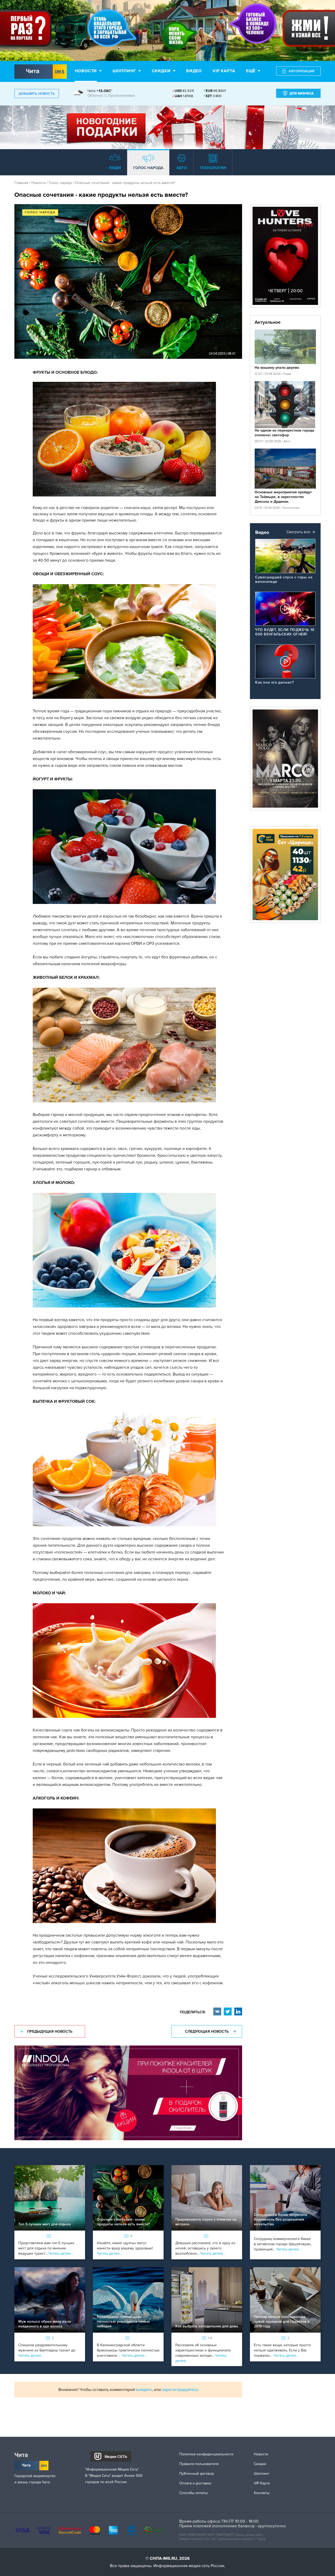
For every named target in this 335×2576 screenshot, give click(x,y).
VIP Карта (262, 2483)
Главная (21, 183)
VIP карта (224, 71)
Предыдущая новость (50, 2032)
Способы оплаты (194, 2493)
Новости (86, 71)
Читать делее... (61, 2253)
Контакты (262, 2493)
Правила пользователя (199, 2464)
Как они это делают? (274, 682)
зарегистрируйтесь (180, 2390)
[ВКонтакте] (217, 2011)
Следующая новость (207, 2032)
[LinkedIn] (238, 2011)
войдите (144, 2390)
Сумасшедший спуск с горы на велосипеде (284, 579)
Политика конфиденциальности (206, 2454)
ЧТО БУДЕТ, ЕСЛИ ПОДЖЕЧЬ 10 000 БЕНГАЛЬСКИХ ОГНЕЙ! (285, 632)
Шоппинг (124, 71)
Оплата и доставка (195, 2483)
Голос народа (60, 183)
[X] (228, 2011)
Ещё (251, 71)
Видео (194, 71)
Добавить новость (37, 94)
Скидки (161, 71)
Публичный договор (197, 2474)
